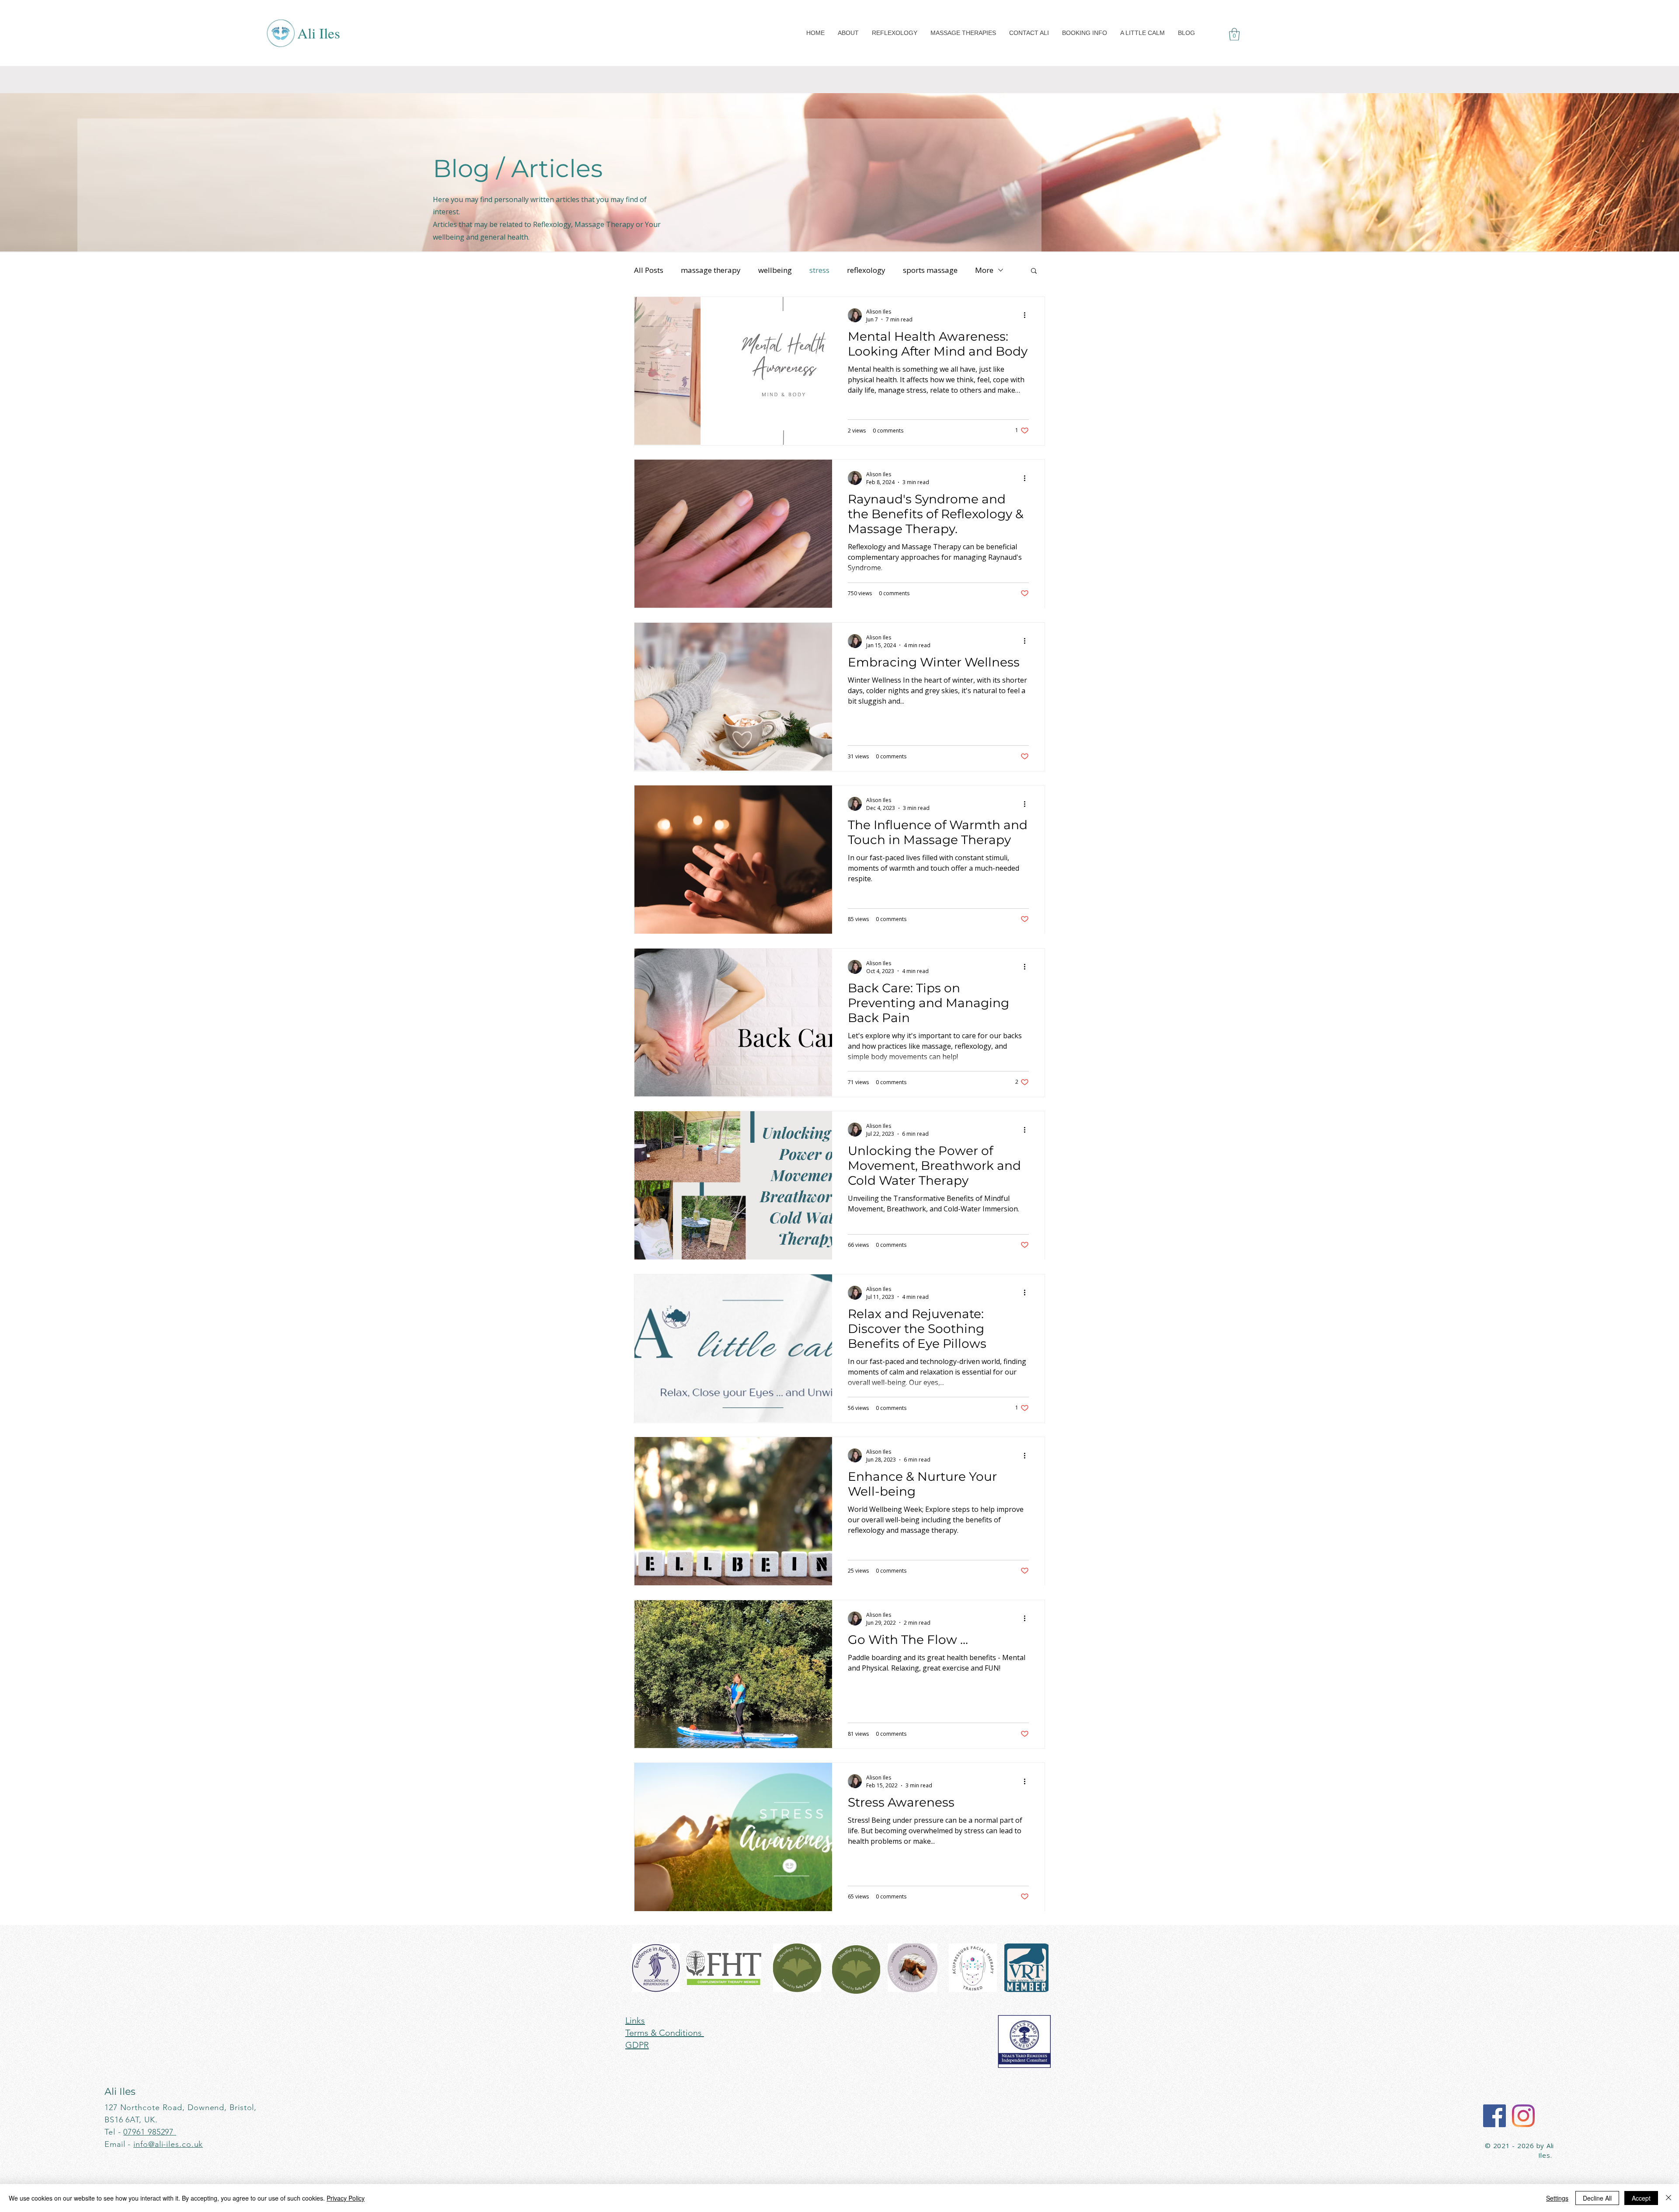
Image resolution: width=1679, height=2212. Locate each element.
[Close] (1669, 2198)
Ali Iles (319, 33)
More (984, 270)
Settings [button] (1557, 2198)
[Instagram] (1523, 2116)
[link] (1234, 34)
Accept (1641, 2198)
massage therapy (711, 270)
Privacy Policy (346, 2198)
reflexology (866, 270)
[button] (848, 33)
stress (819, 270)
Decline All (1597, 2198)
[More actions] (1028, 315)
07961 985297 (150, 2132)
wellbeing (775, 270)
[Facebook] (1494, 2116)
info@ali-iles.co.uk (168, 2144)
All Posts (649, 270)
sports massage (930, 270)
